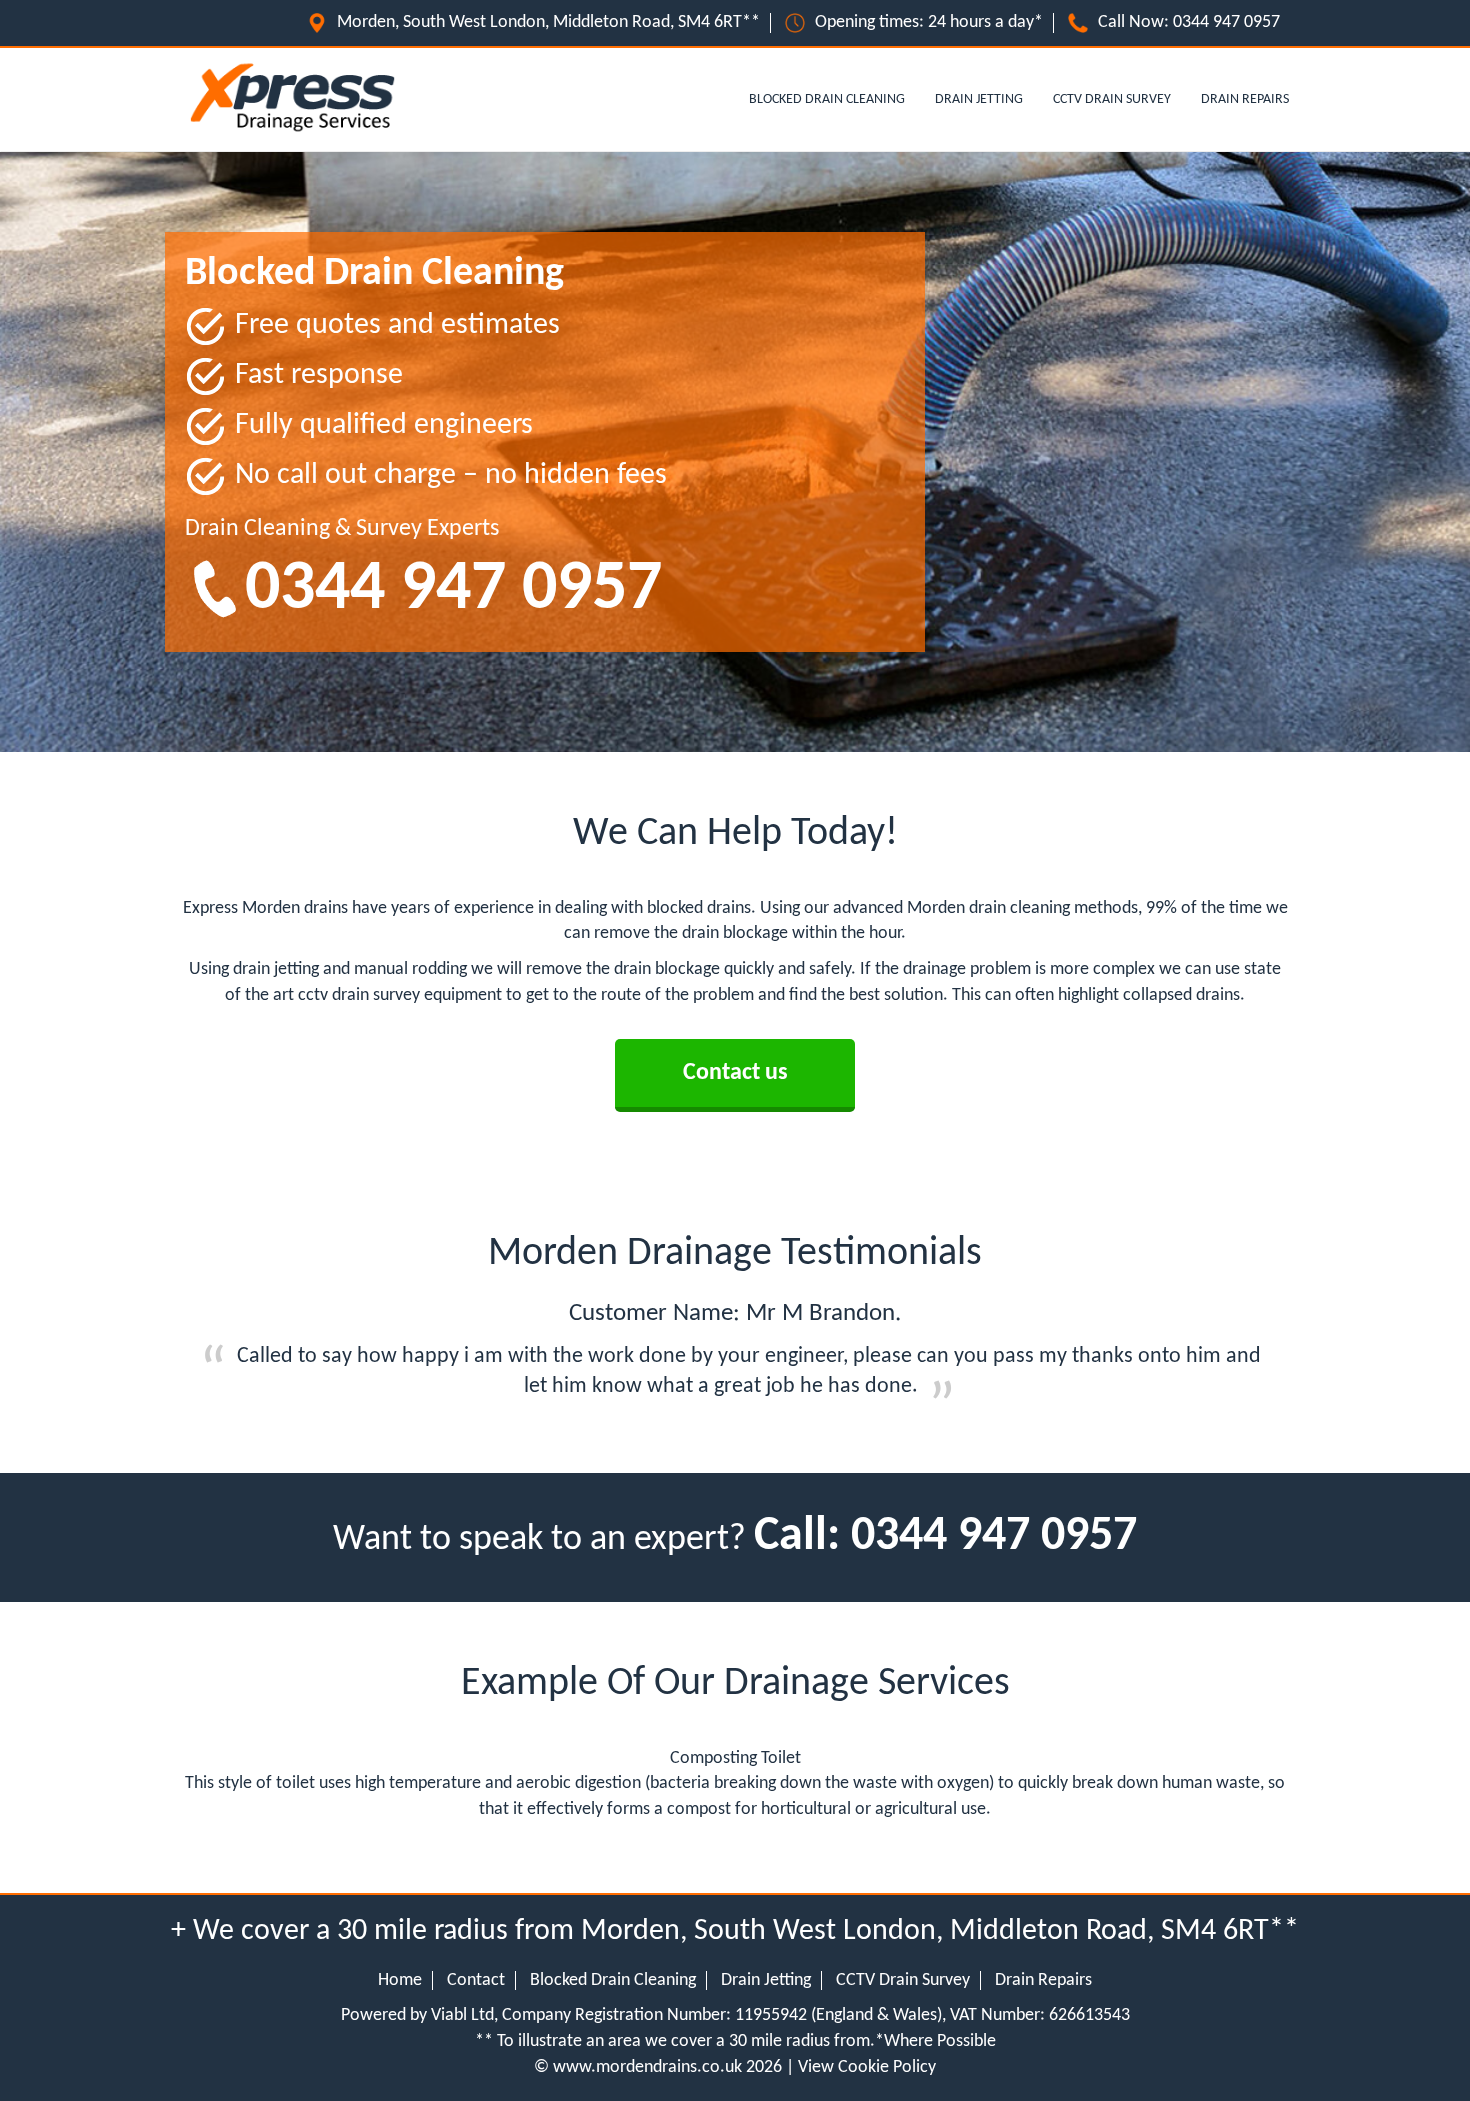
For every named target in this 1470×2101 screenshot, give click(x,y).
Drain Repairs (1245, 99)
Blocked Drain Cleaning (827, 99)
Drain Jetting (979, 99)
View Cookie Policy (867, 2067)
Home (400, 1980)
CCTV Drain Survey (1112, 99)
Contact (476, 1980)
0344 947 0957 (1226, 22)
